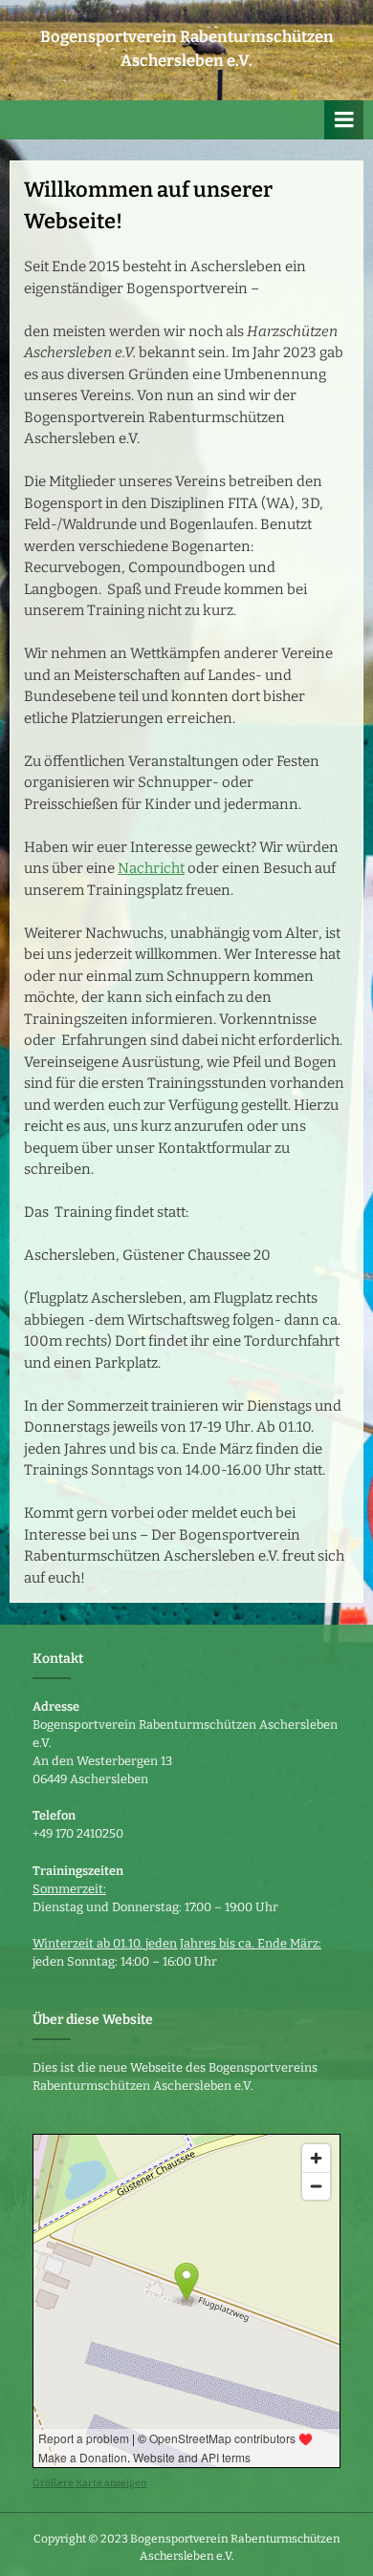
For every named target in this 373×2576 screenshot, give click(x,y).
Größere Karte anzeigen (89, 2483)
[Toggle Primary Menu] (344, 120)
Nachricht (151, 868)
